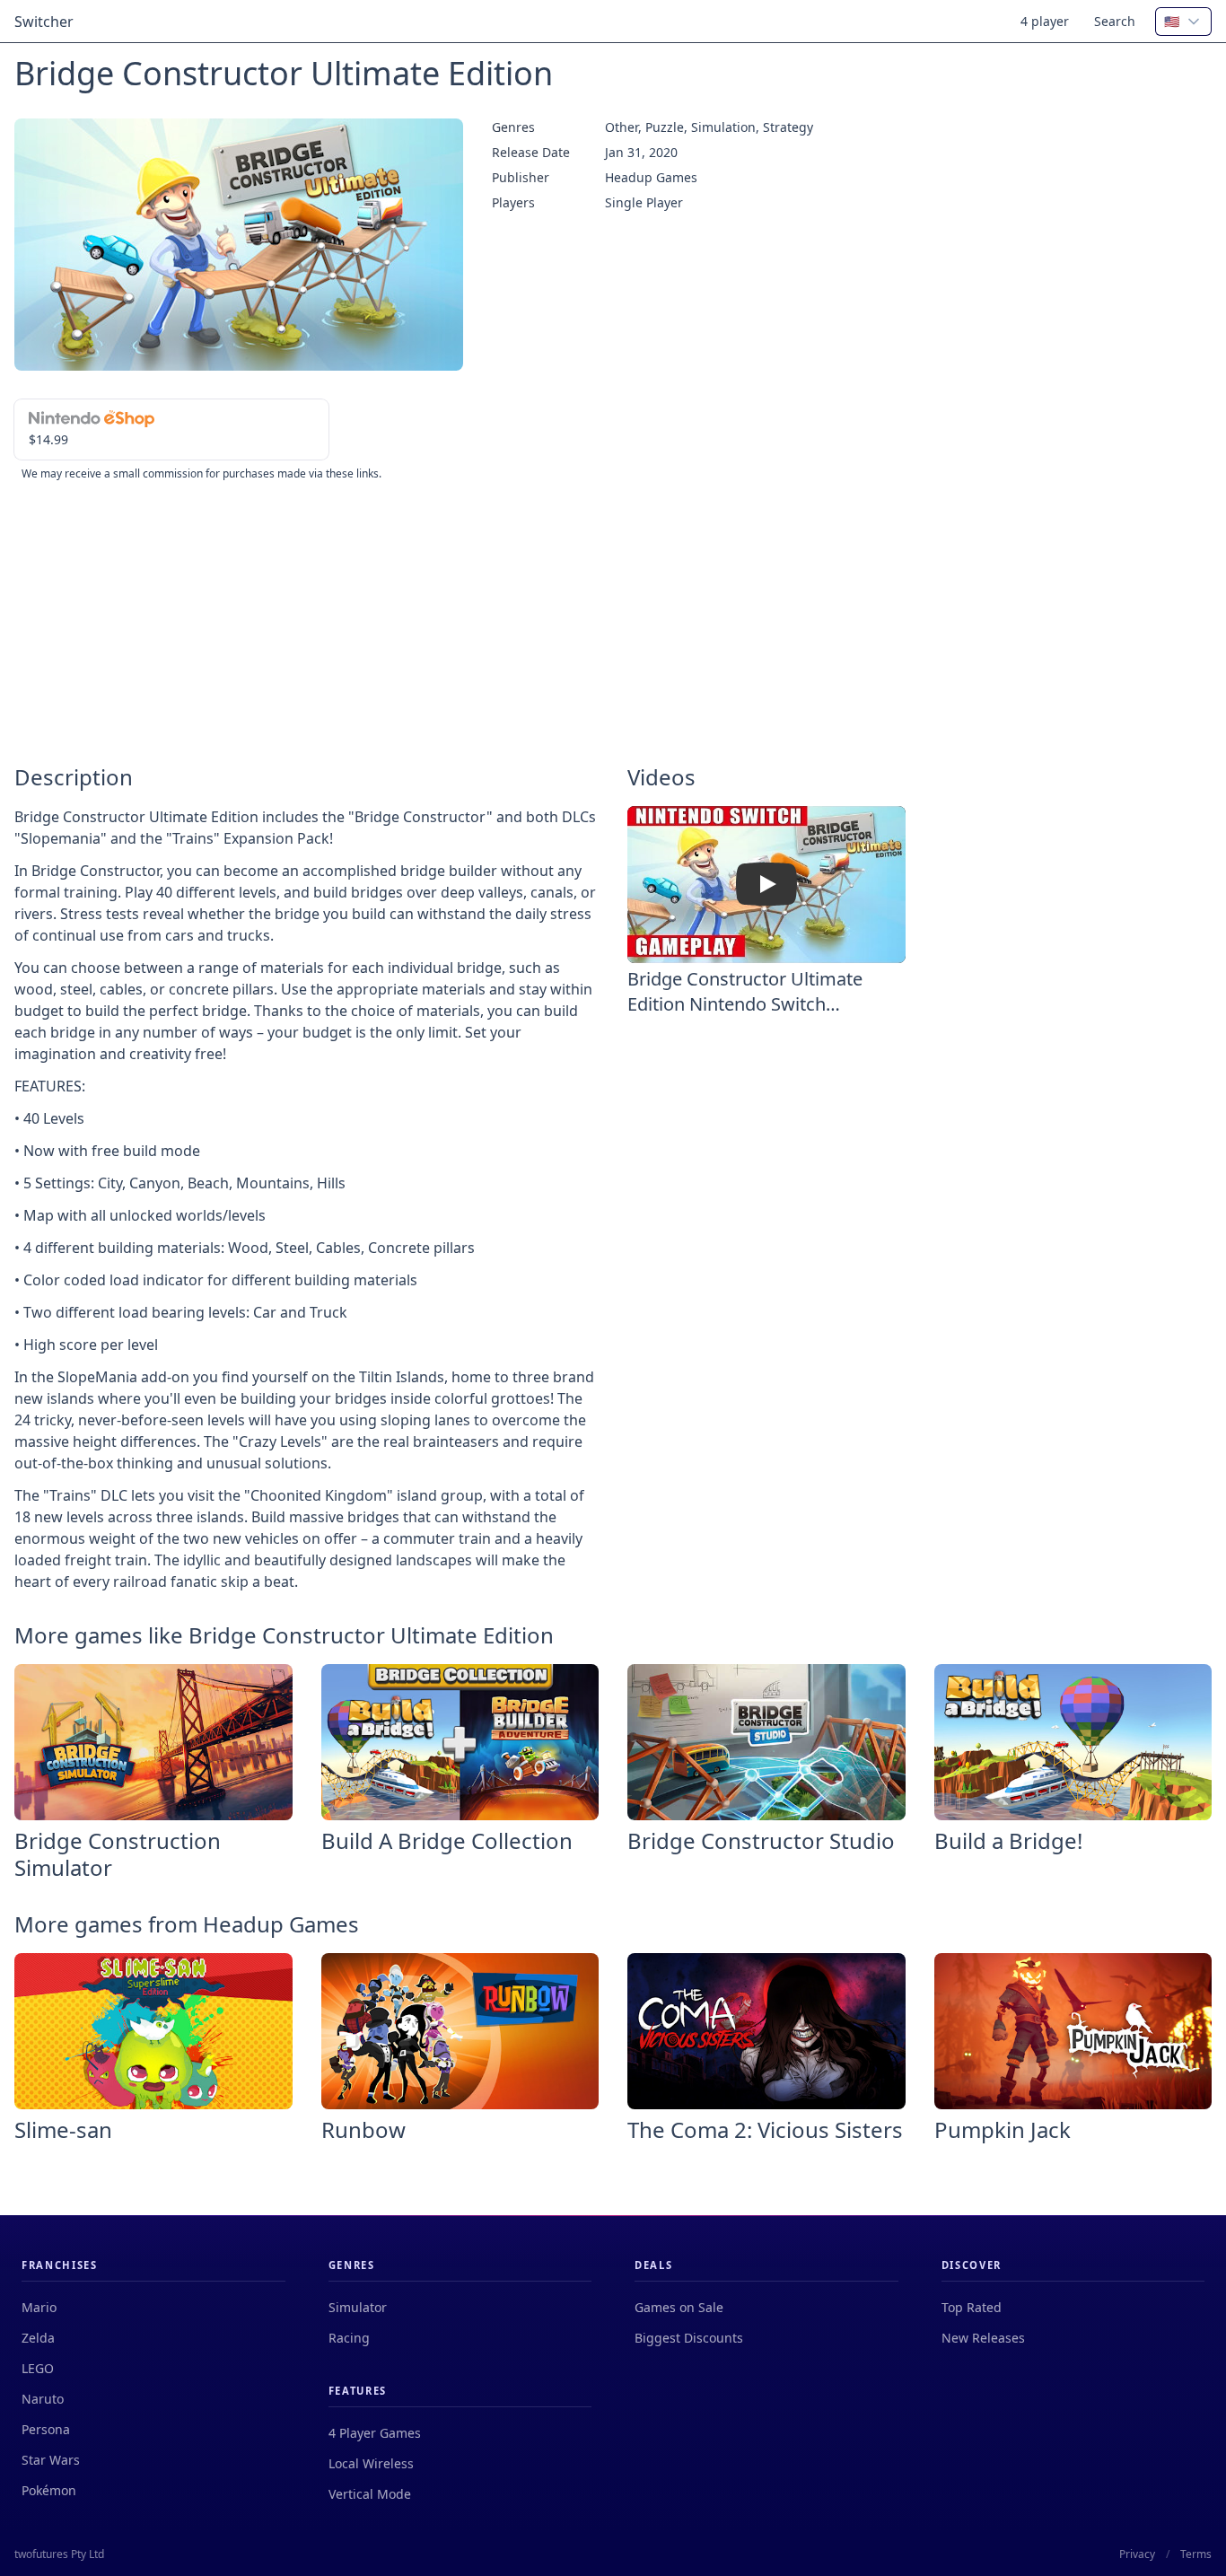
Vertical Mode (370, 2494)
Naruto (43, 2399)
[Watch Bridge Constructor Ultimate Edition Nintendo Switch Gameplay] (766, 884)
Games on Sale (679, 2307)
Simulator (358, 2307)
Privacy (1137, 2554)
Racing (349, 2338)
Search (1115, 21)
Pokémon (49, 2490)
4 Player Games (375, 2433)
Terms (1196, 2554)
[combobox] (1183, 22)
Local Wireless (371, 2463)
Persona (46, 2429)
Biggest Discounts (689, 2338)
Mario (39, 2307)
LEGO (38, 2368)
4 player (1045, 21)
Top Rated (972, 2307)
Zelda (38, 2338)
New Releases (983, 2338)
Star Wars (51, 2460)
